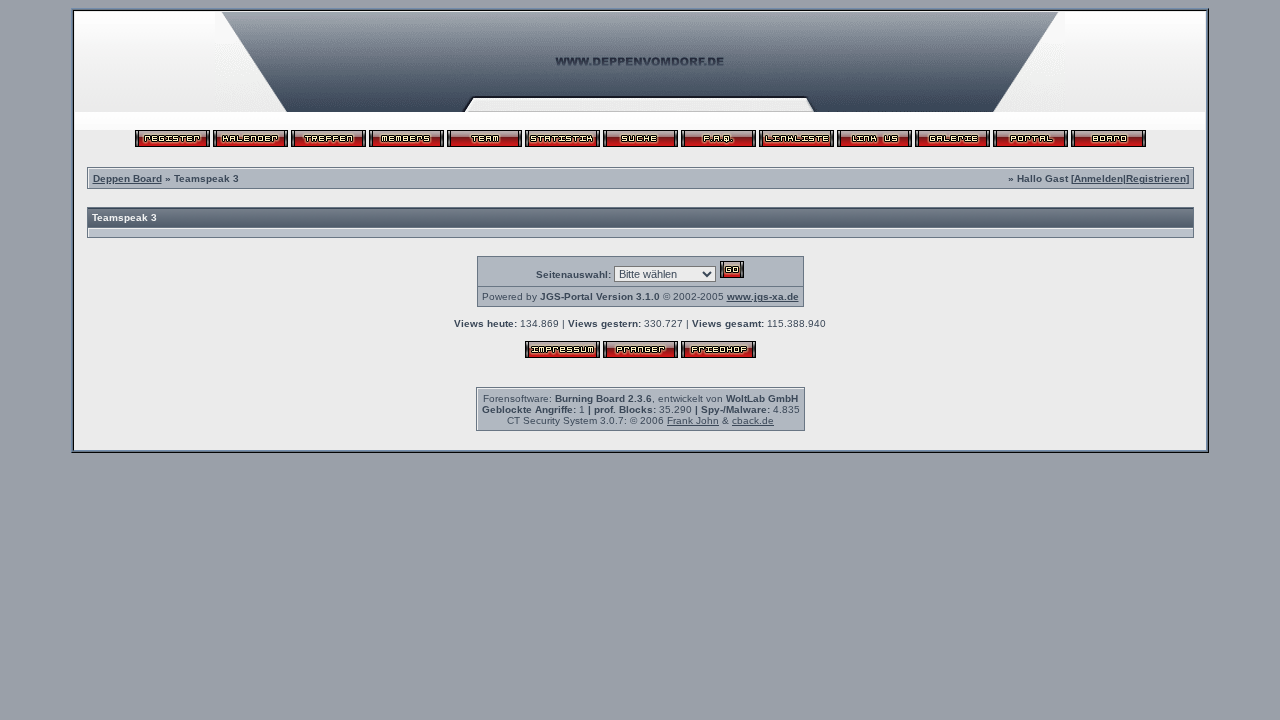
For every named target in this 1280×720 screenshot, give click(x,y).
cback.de (753, 420)
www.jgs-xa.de (763, 296)
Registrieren (1156, 178)
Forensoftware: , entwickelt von (640, 398)
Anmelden (1098, 178)
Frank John (693, 420)
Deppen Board (127, 178)
